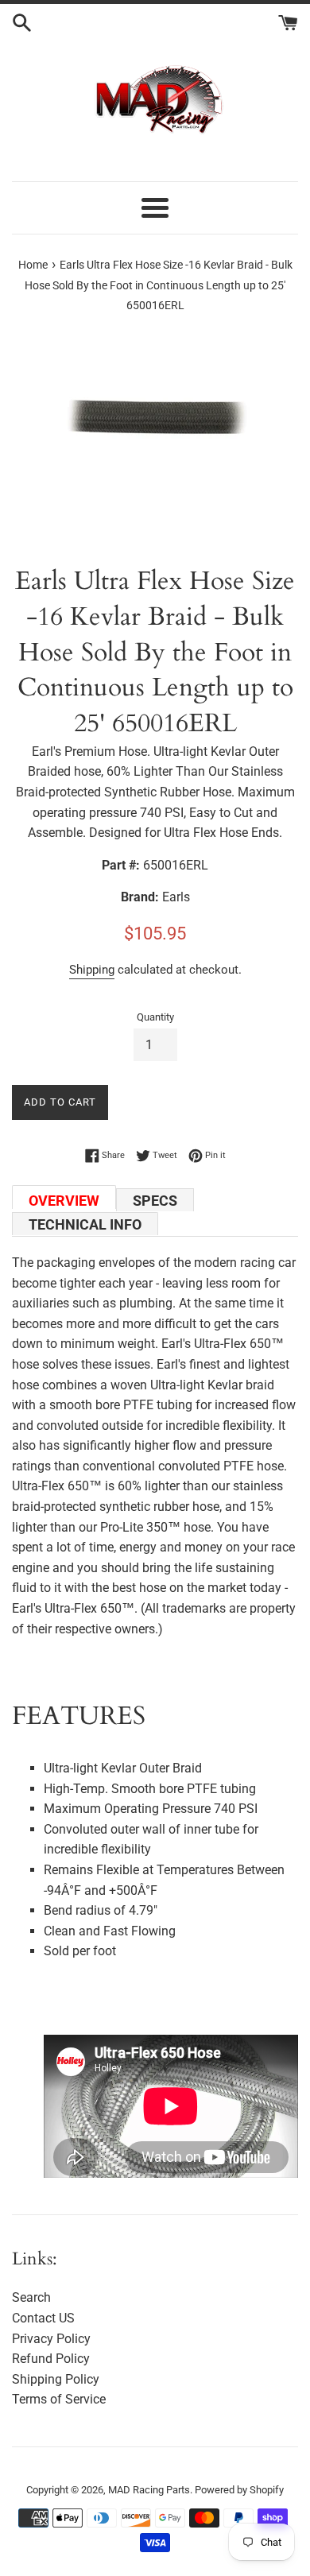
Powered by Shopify (239, 2490)
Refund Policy (51, 2359)
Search (31, 2297)
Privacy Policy (51, 2339)
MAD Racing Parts (149, 2490)
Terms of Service (59, 2399)
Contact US (43, 2318)
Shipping (92, 970)
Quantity (155, 1017)
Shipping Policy (56, 2379)
